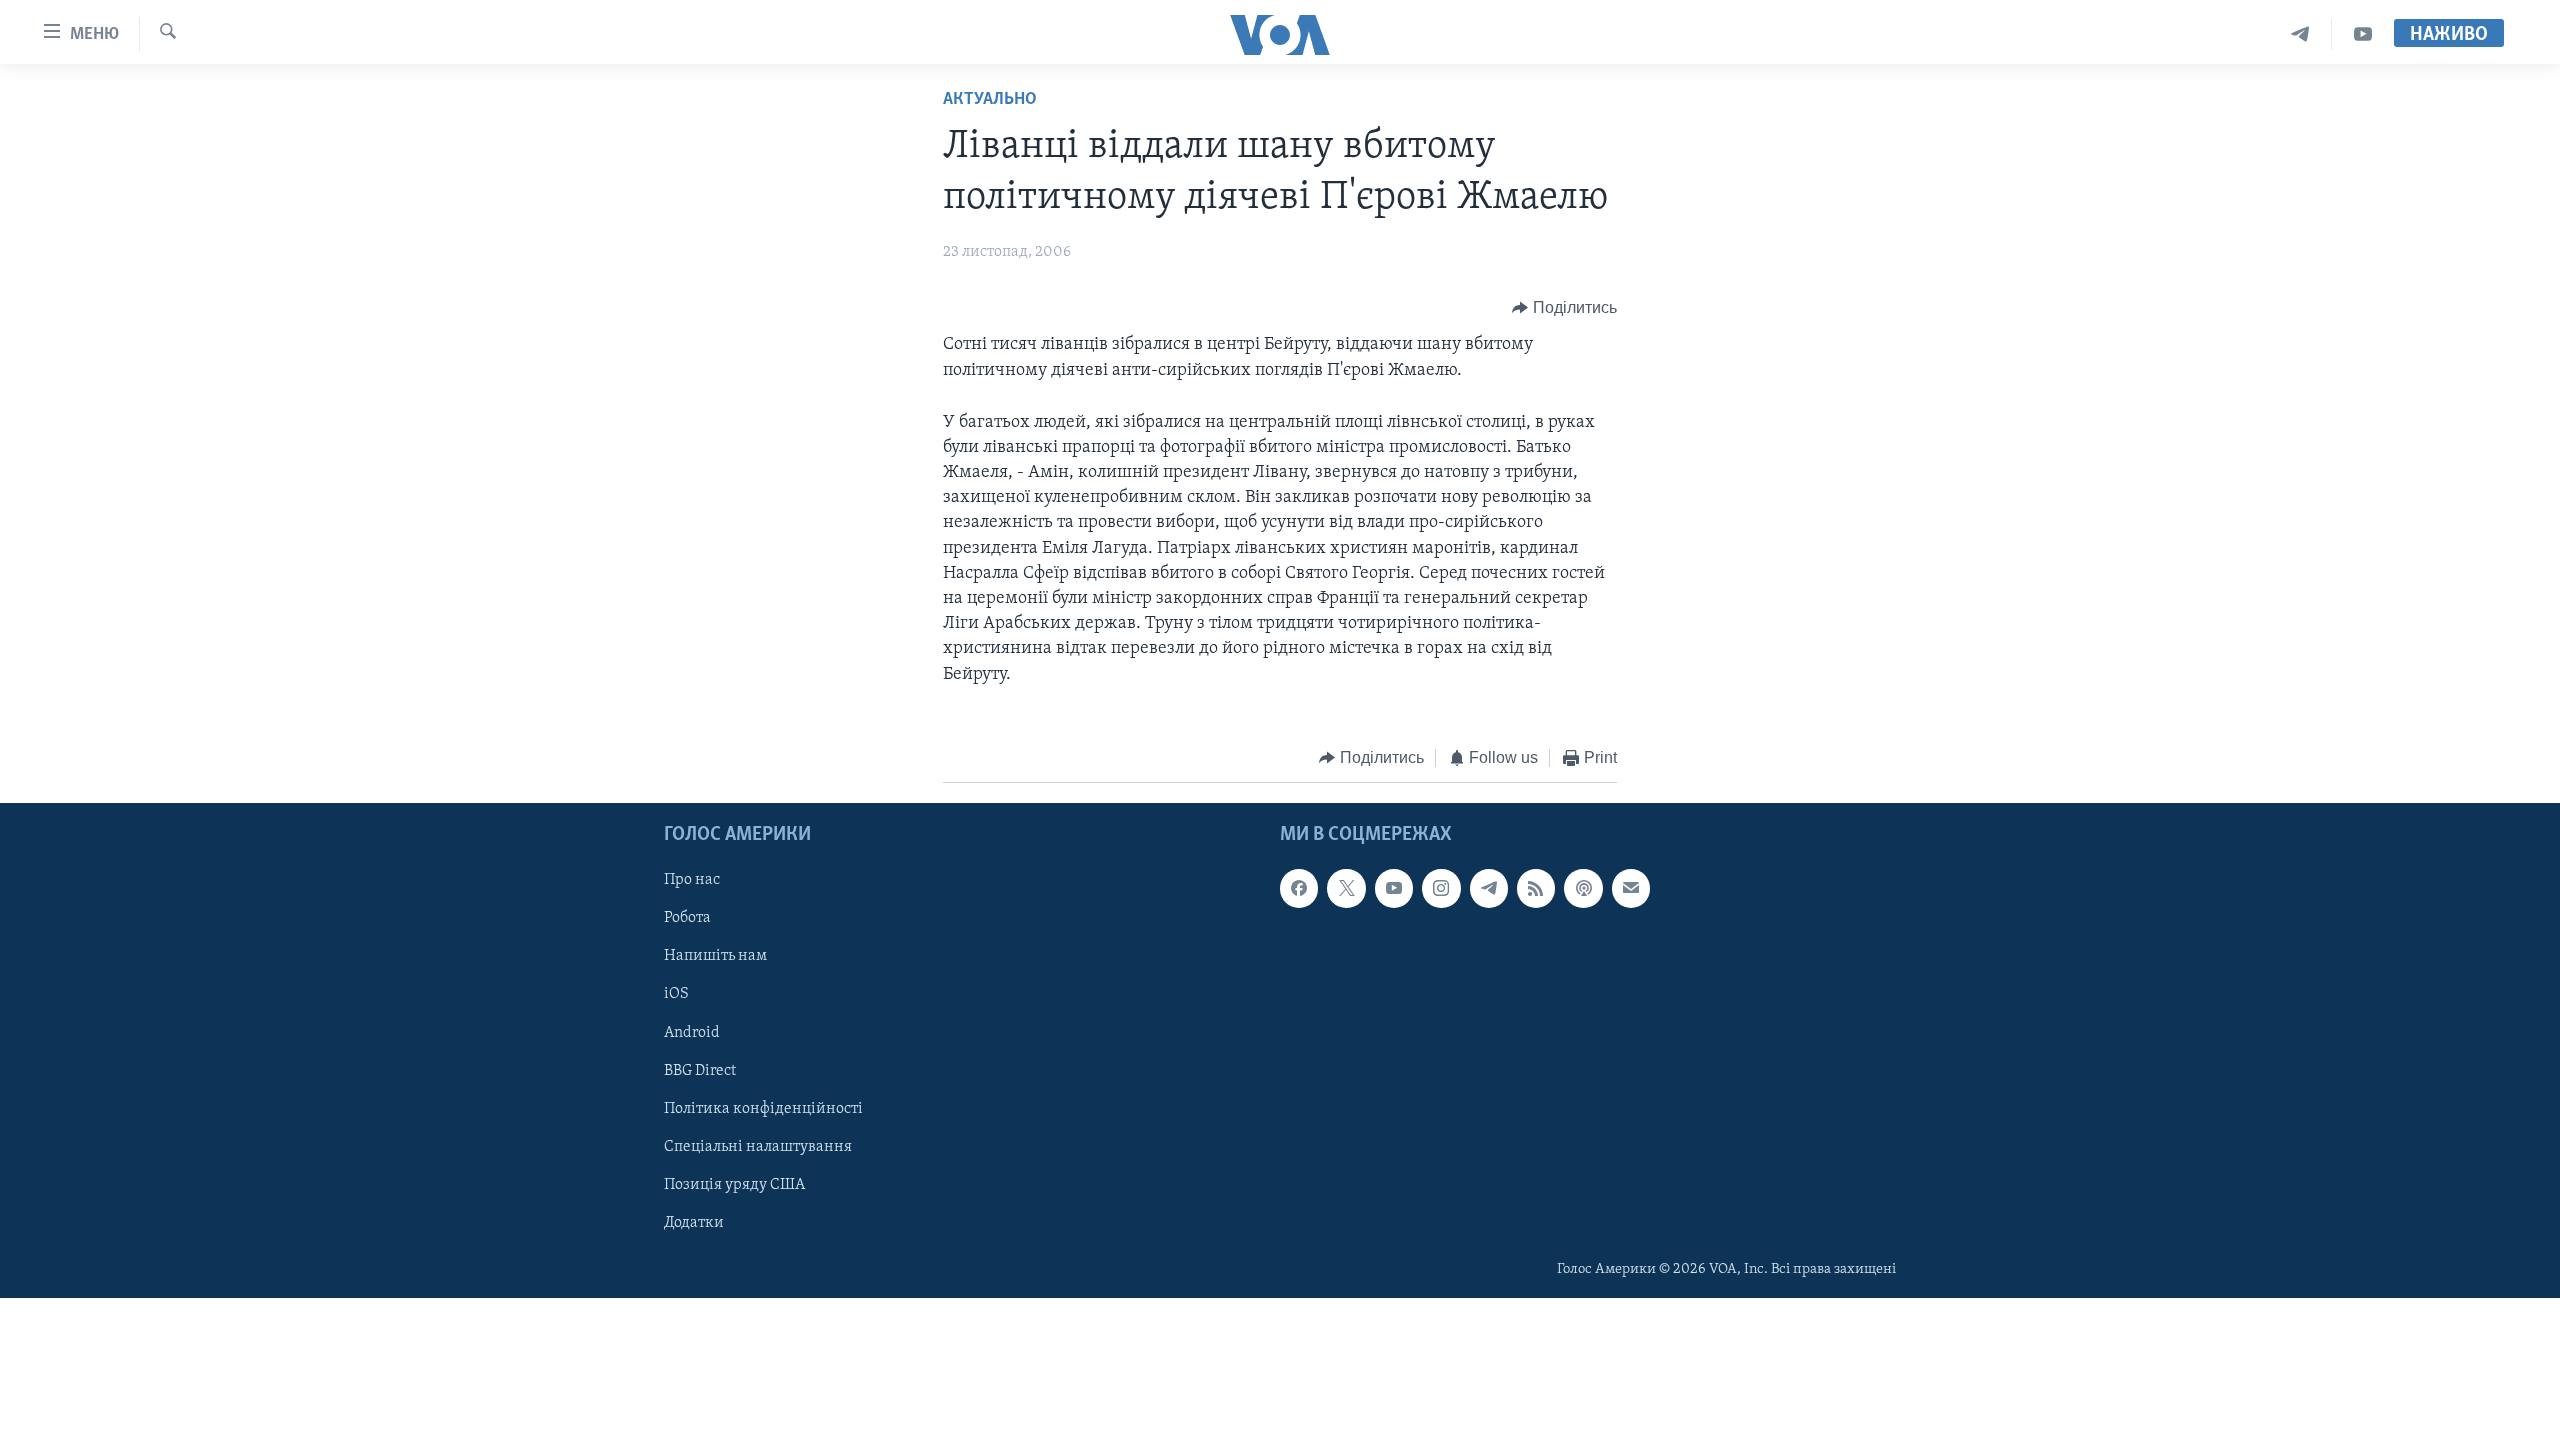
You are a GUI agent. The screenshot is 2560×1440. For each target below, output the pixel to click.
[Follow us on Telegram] (1489, 889)
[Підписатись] (1631, 889)
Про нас (692, 881)
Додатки (694, 1223)
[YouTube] (2363, 34)
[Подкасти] (1583, 889)
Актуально (990, 100)
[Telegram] (2300, 34)
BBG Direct (700, 1071)
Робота (687, 919)
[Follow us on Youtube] (1394, 889)
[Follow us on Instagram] (1441, 889)
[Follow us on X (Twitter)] (1346, 889)
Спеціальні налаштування (758, 1147)
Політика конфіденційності (763, 1109)
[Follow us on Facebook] (1299, 889)
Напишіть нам (715, 957)
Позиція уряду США (734, 1185)
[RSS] (1536, 889)
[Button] (1564, 308)
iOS (676, 995)
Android (692, 1033)
